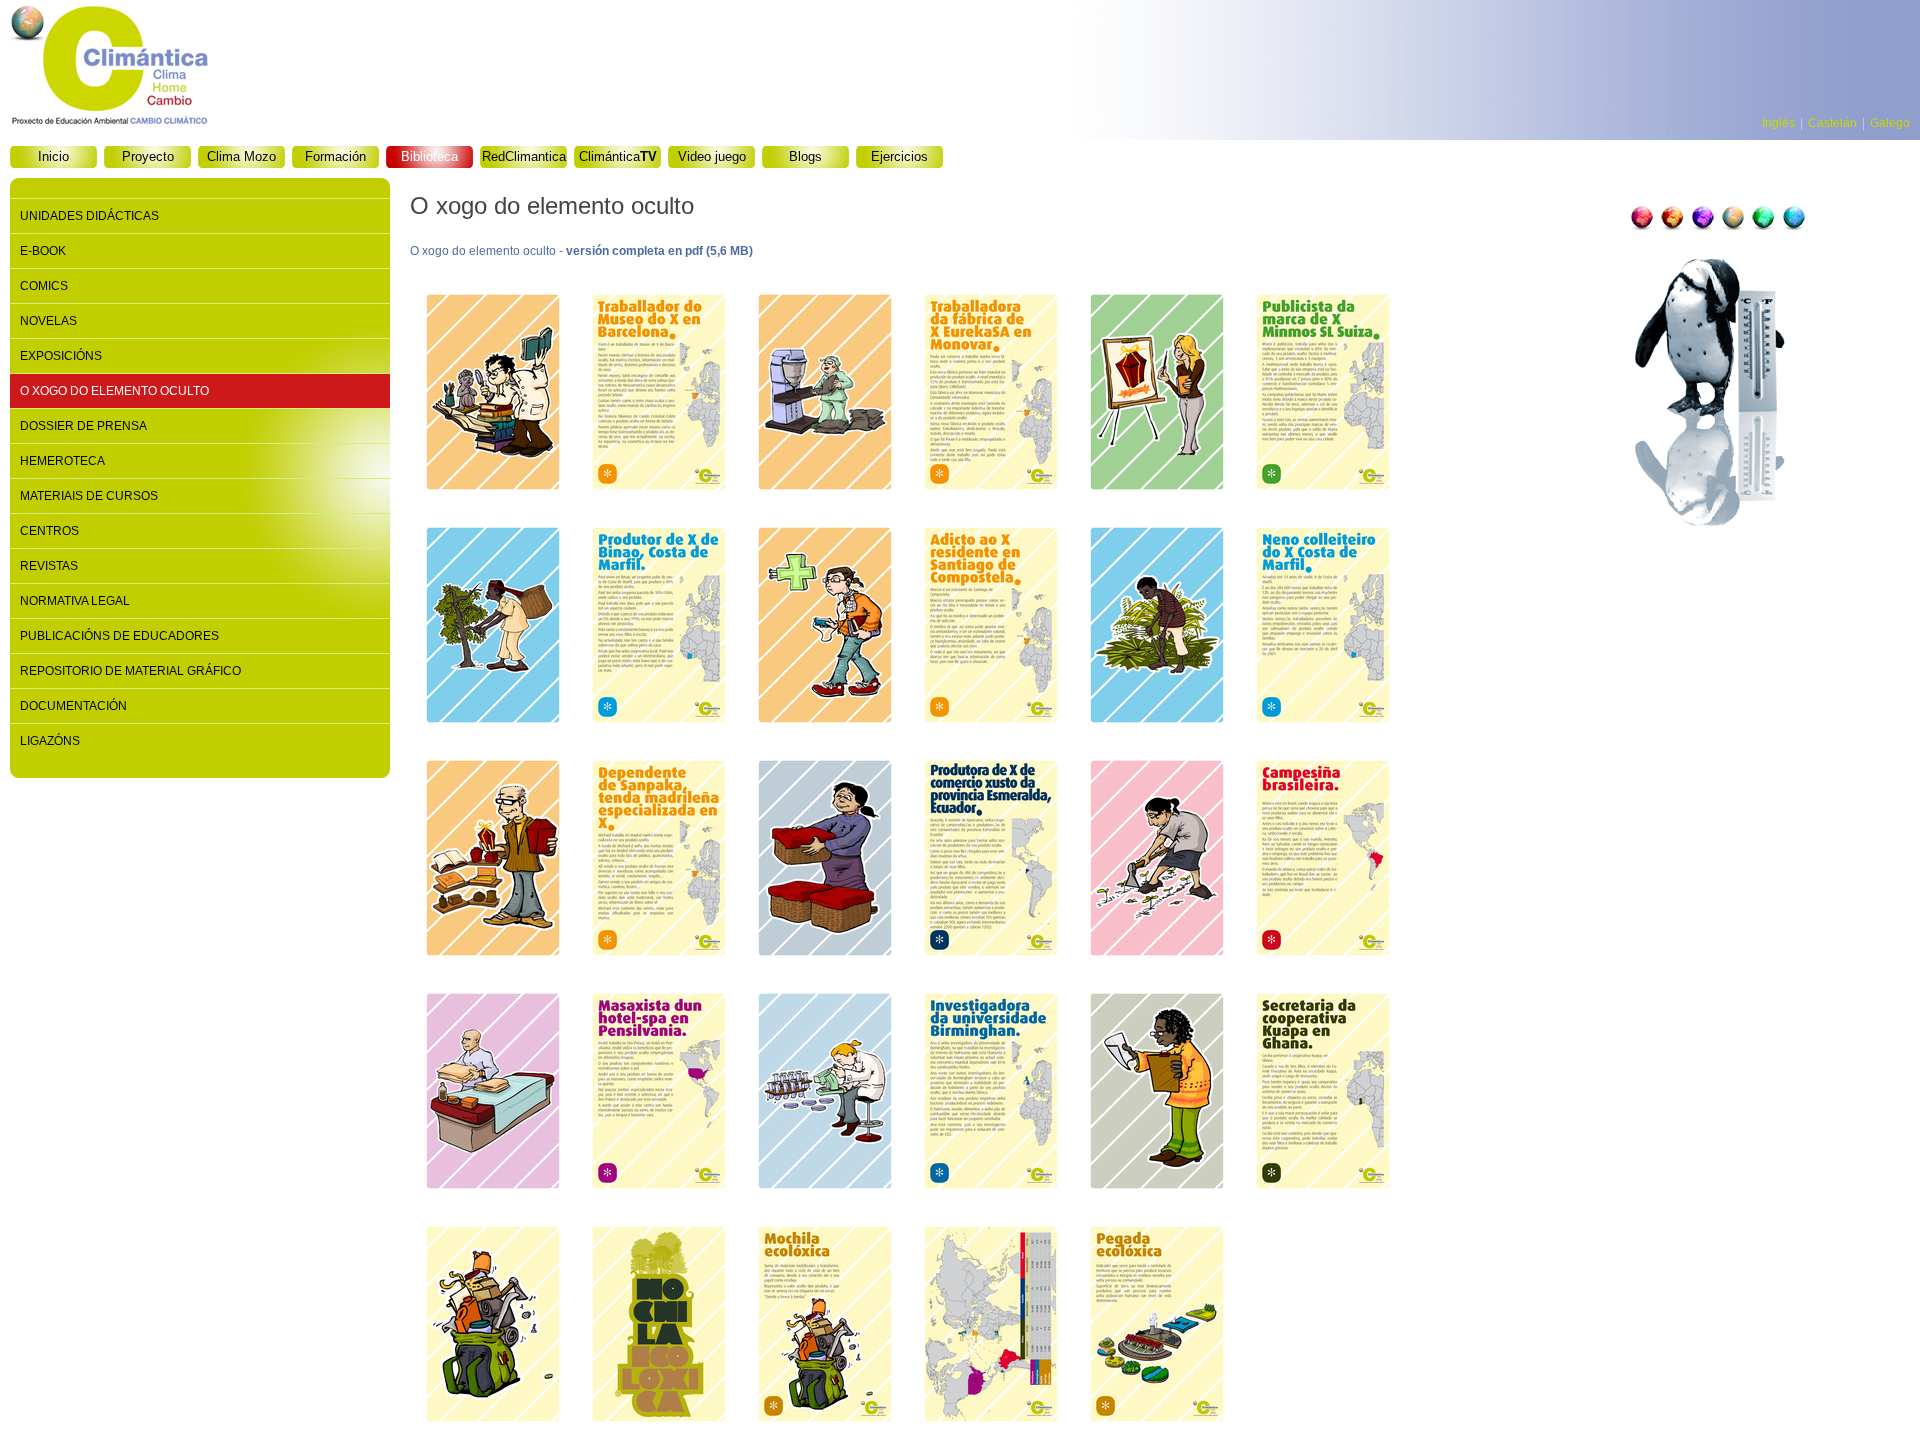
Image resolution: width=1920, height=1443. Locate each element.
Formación (335, 156)
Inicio (53, 156)
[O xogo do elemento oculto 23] (1157, 1093)
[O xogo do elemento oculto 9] (825, 627)
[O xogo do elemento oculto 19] (493, 1093)
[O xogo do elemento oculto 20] (659, 1093)
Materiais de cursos (89, 496)
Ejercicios (899, 156)
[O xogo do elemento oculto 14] (659, 860)
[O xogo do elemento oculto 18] (1323, 860)
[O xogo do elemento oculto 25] (493, 1326)
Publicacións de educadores (119, 636)
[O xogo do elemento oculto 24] (1323, 1093)
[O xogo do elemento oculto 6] (1323, 394)
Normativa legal (75, 601)
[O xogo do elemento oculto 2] (659, 394)
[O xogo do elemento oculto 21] (825, 1093)
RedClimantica (524, 156)
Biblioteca (429, 156)
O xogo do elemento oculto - (581, 251)
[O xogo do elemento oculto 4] (991, 394)
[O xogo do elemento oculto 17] (1157, 860)
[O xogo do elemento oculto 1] (493, 394)
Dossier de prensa (83, 426)
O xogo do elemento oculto (114, 391)
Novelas (48, 321)
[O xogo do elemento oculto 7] (493, 627)
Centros (49, 531)
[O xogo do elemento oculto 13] (493, 860)
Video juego (712, 156)
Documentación (73, 706)
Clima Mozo (241, 156)
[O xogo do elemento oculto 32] (1157, 1326)
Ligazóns (50, 741)
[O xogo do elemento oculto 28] (825, 1326)
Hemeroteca (62, 461)
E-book (43, 251)
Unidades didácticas (89, 216)
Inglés (1778, 123)
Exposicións (61, 356)
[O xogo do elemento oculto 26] (659, 1326)
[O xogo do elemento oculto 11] (1157, 627)
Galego (1890, 123)
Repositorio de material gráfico (130, 671)
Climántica (618, 156)
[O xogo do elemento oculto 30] (991, 1326)
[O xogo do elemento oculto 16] (991, 860)
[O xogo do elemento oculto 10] (991, 627)
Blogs (805, 156)
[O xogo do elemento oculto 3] (825, 394)
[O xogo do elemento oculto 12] (1323, 627)
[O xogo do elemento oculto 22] (991, 1093)
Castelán (1832, 123)
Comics (44, 286)
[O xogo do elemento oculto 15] (825, 860)
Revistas (49, 566)
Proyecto (148, 156)
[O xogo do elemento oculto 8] (659, 627)
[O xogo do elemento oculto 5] (1157, 394)
